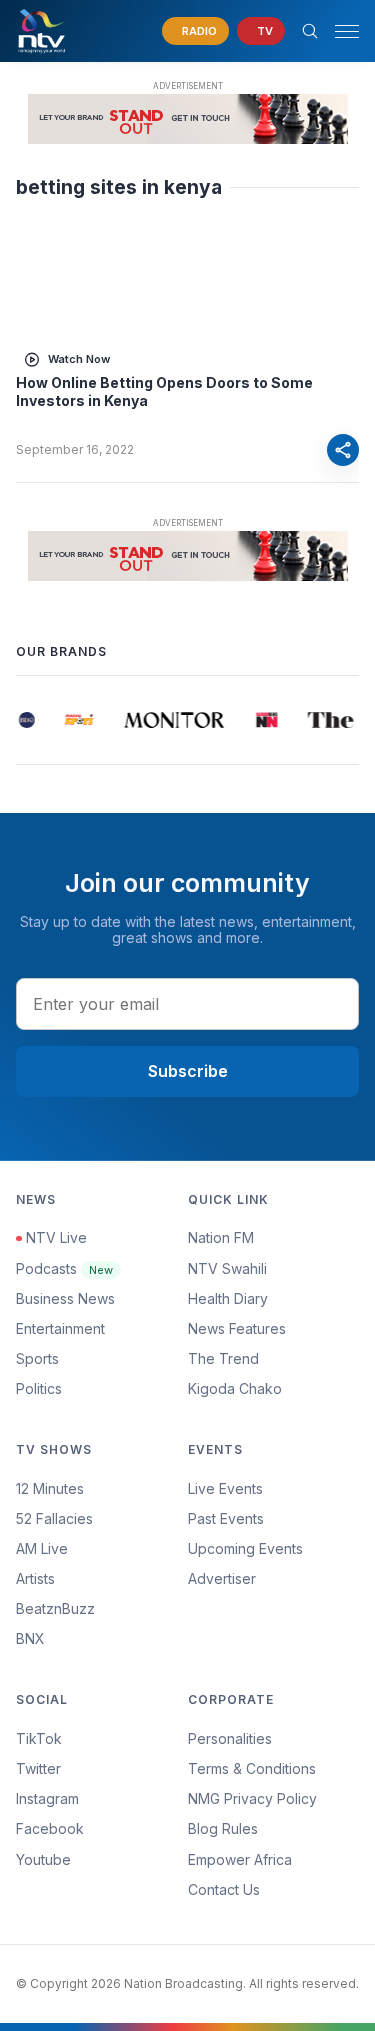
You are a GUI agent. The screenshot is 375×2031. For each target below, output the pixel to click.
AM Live (42, 1548)
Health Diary (228, 1298)
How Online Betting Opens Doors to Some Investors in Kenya (164, 391)
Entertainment (60, 1328)
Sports (37, 1358)
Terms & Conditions (252, 1768)
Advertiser (222, 1578)
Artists (35, 1578)
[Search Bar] (310, 31)
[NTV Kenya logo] (41, 31)
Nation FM (221, 1237)
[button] (339, 31)
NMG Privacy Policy (252, 1798)
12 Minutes (50, 1488)
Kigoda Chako (235, 1388)
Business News (65, 1298)
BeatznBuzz (55, 1608)
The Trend (223, 1358)
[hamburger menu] (347, 31)
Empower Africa (240, 1859)
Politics (39, 1388)
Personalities (230, 1738)
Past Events (226, 1518)
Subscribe (188, 1071)
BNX (30, 1638)
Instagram (47, 1798)
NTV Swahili (227, 1268)
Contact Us (224, 1889)
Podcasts (64, 1268)
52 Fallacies (54, 1518)
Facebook (50, 1828)
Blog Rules (223, 1828)
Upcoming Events (245, 1548)
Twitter (38, 1768)
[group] (26, 720)
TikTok (39, 1738)
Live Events (225, 1488)
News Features (237, 1328)
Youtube (43, 1859)
